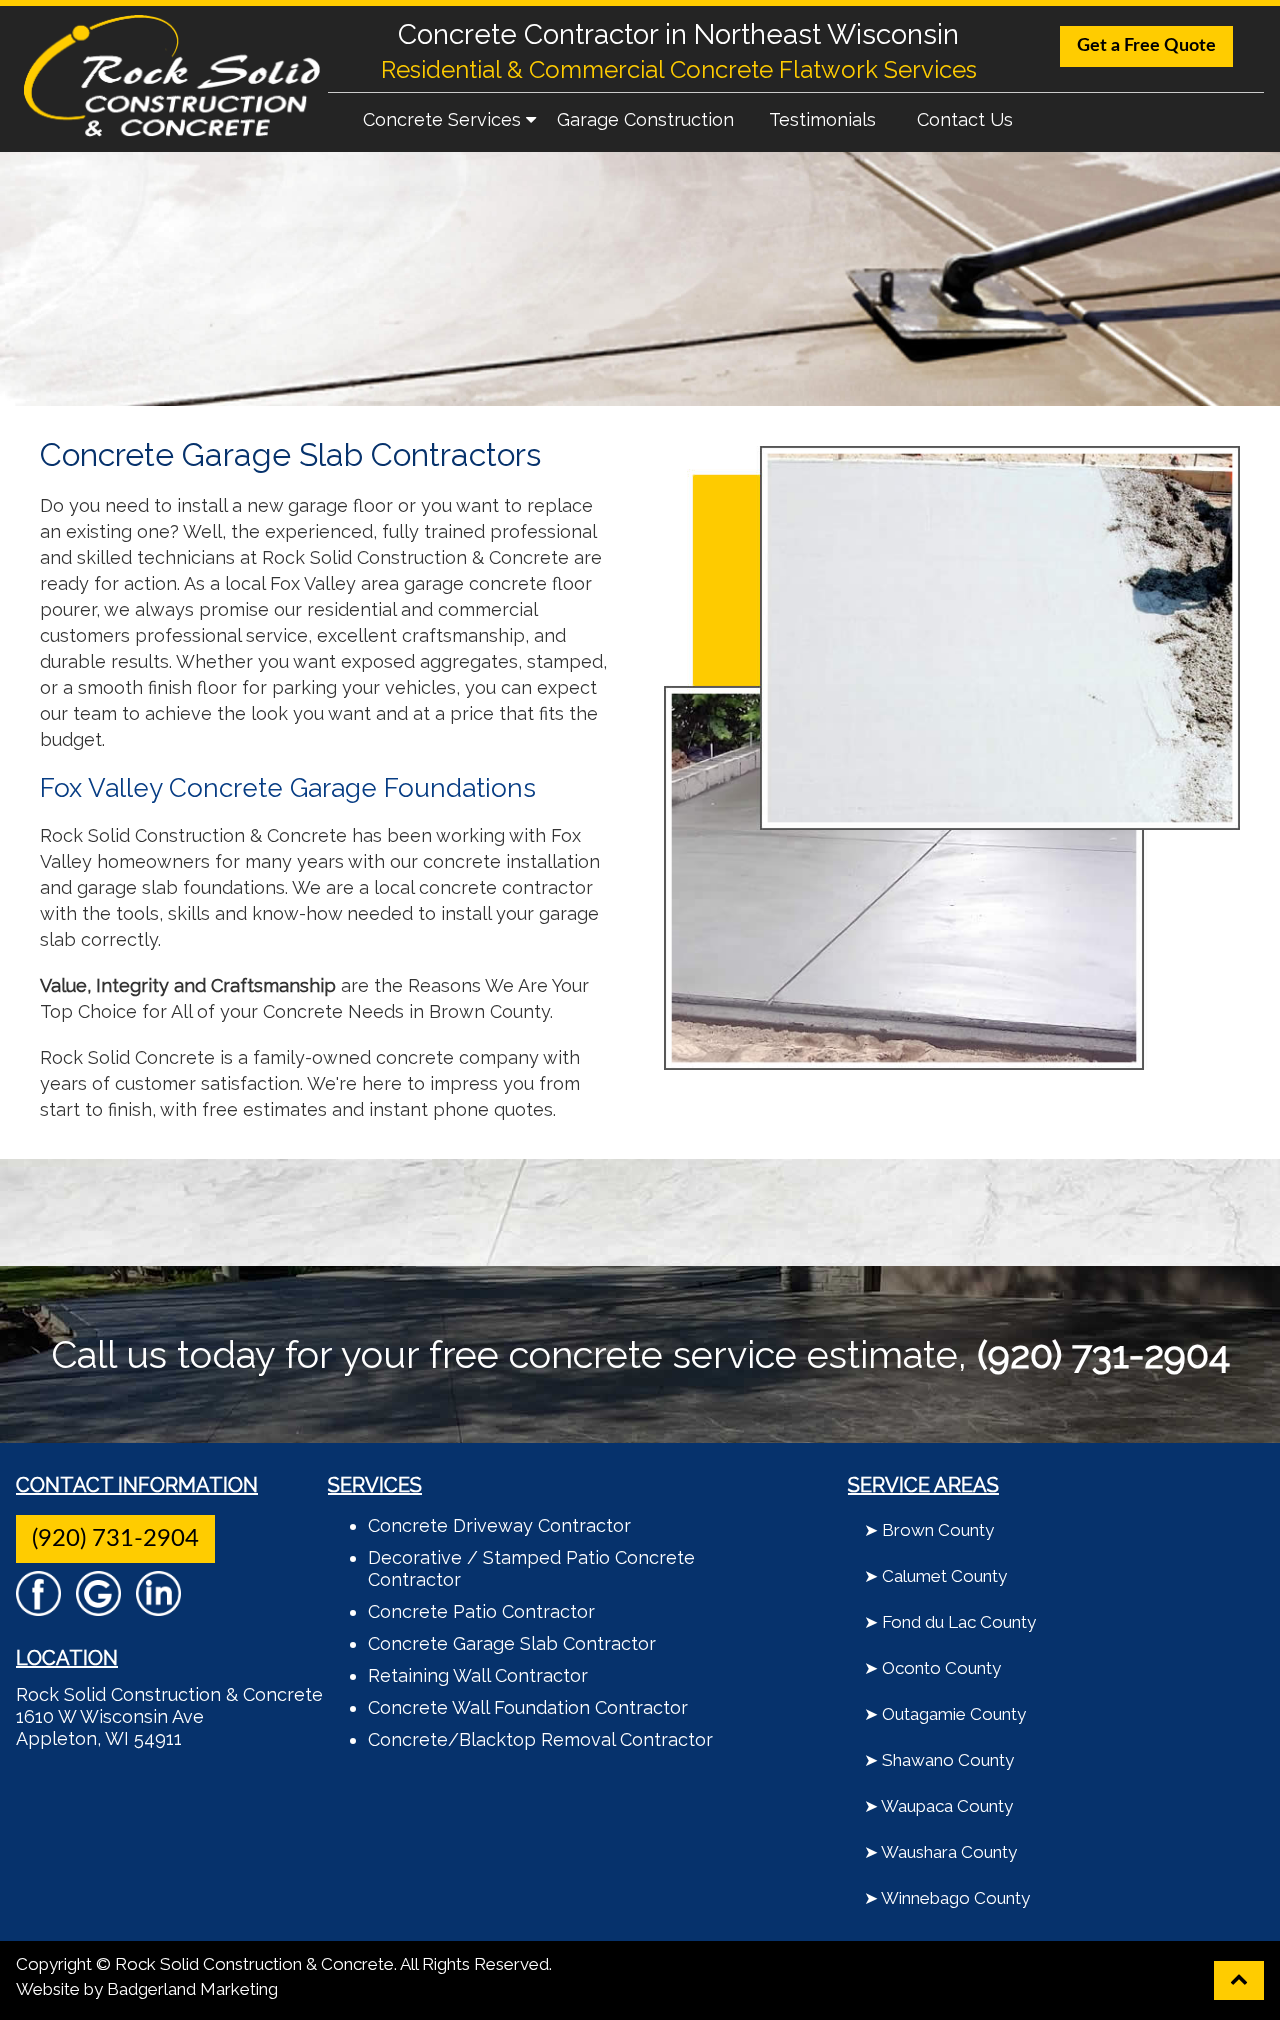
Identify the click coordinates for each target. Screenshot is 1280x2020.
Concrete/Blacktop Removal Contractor (540, 1739)
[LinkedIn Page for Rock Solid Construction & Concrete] (158, 1606)
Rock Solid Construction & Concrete (169, 1694)
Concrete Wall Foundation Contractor (528, 1707)
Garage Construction (645, 119)
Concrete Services (444, 119)
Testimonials (822, 119)
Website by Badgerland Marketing (147, 1989)
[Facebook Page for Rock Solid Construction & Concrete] (38, 1606)
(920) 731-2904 (115, 1539)
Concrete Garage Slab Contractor (512, 1643)
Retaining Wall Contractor (478, 1675)
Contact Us (965, 119)
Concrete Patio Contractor (481, 1611)
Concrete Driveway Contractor (499, 1525)
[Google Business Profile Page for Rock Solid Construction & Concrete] (98, 1606)
